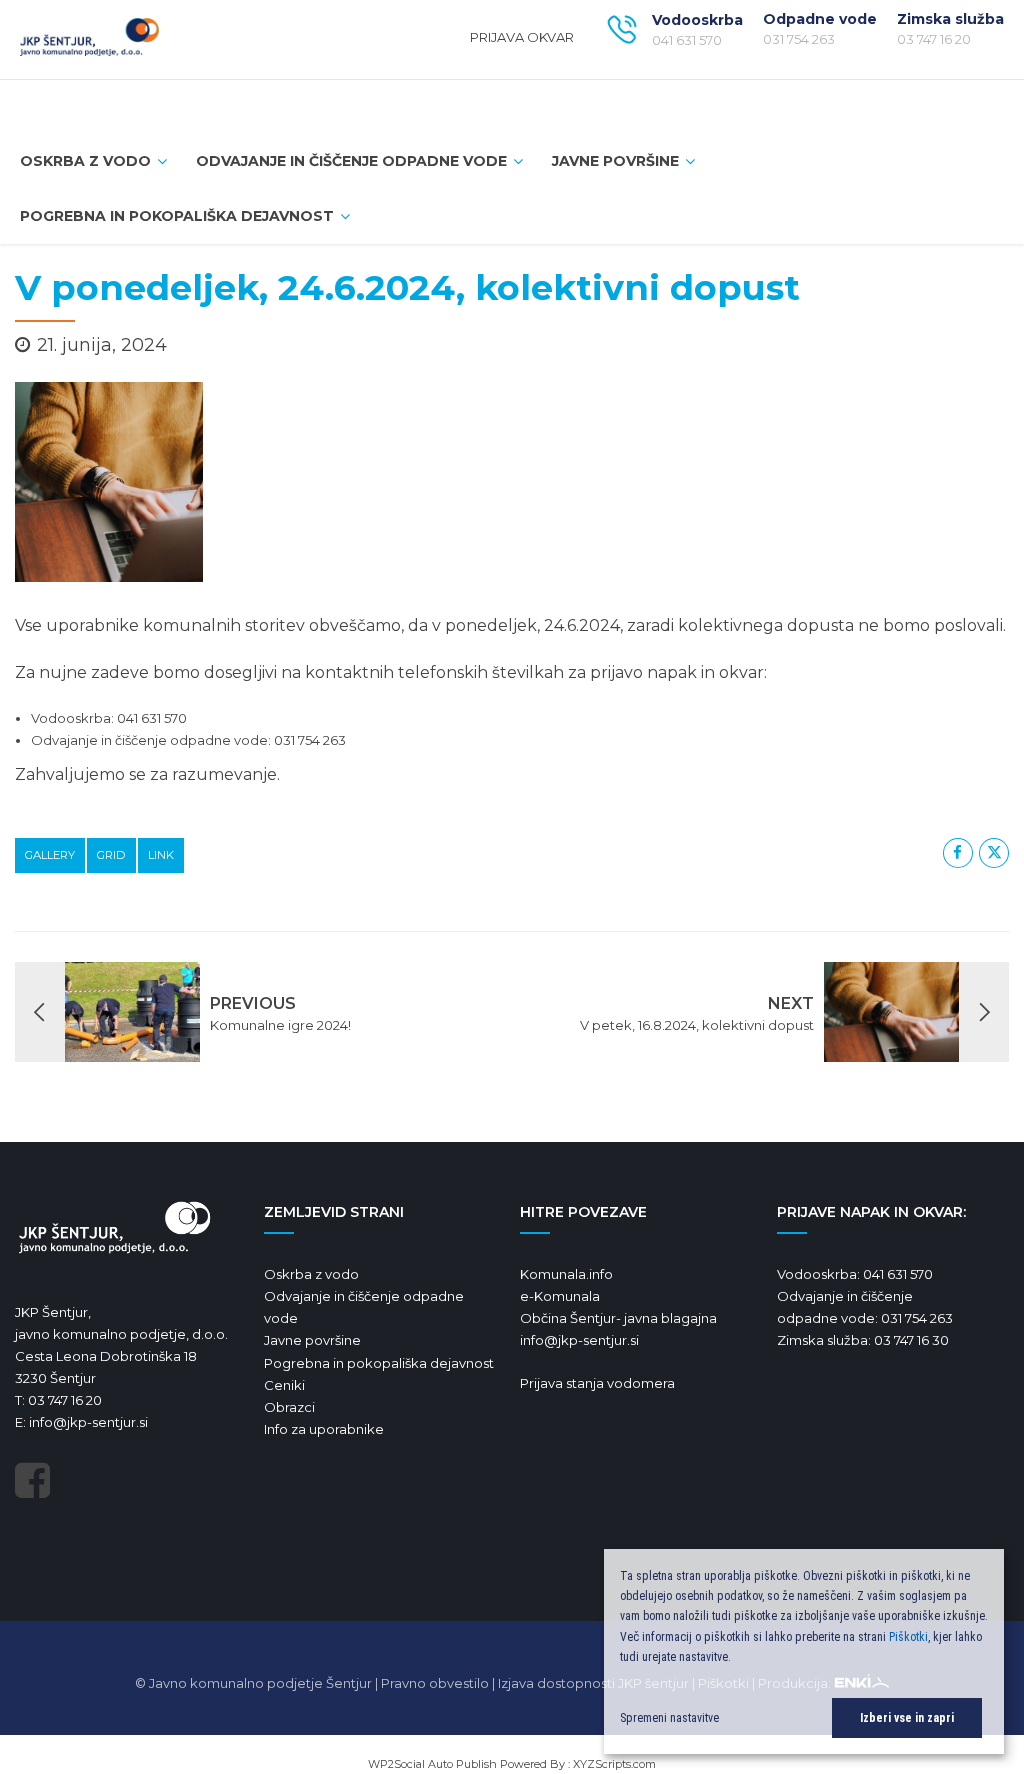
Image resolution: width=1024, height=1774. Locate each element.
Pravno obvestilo (435, 1683)
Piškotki (908, 1637)
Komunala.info (566, 1274)
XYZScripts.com (614, 1764)
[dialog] (804, 1651)
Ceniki (284, 1385)
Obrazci (289, 1407)
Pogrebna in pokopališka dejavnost (177, 216)
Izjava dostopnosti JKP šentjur (593, 1683)
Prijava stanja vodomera (597, 1383)
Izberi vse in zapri (907, 1718)
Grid (111, 855)
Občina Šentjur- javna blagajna (618, 1318)
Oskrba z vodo (311, 1274)
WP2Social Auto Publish (432, 1764)
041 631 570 (898, 1274)
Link (161, 855)
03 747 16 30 (911, 1340)
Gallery (50, 855)
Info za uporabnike (324, 1429)
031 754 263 (917, 1318)
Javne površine (615, 161)
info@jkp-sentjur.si (88, 1422)
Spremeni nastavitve (669, 1718)
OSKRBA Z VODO (85, 161)
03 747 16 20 (65, 1400)
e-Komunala (560, 1296)
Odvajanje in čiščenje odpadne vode (351, 161)
